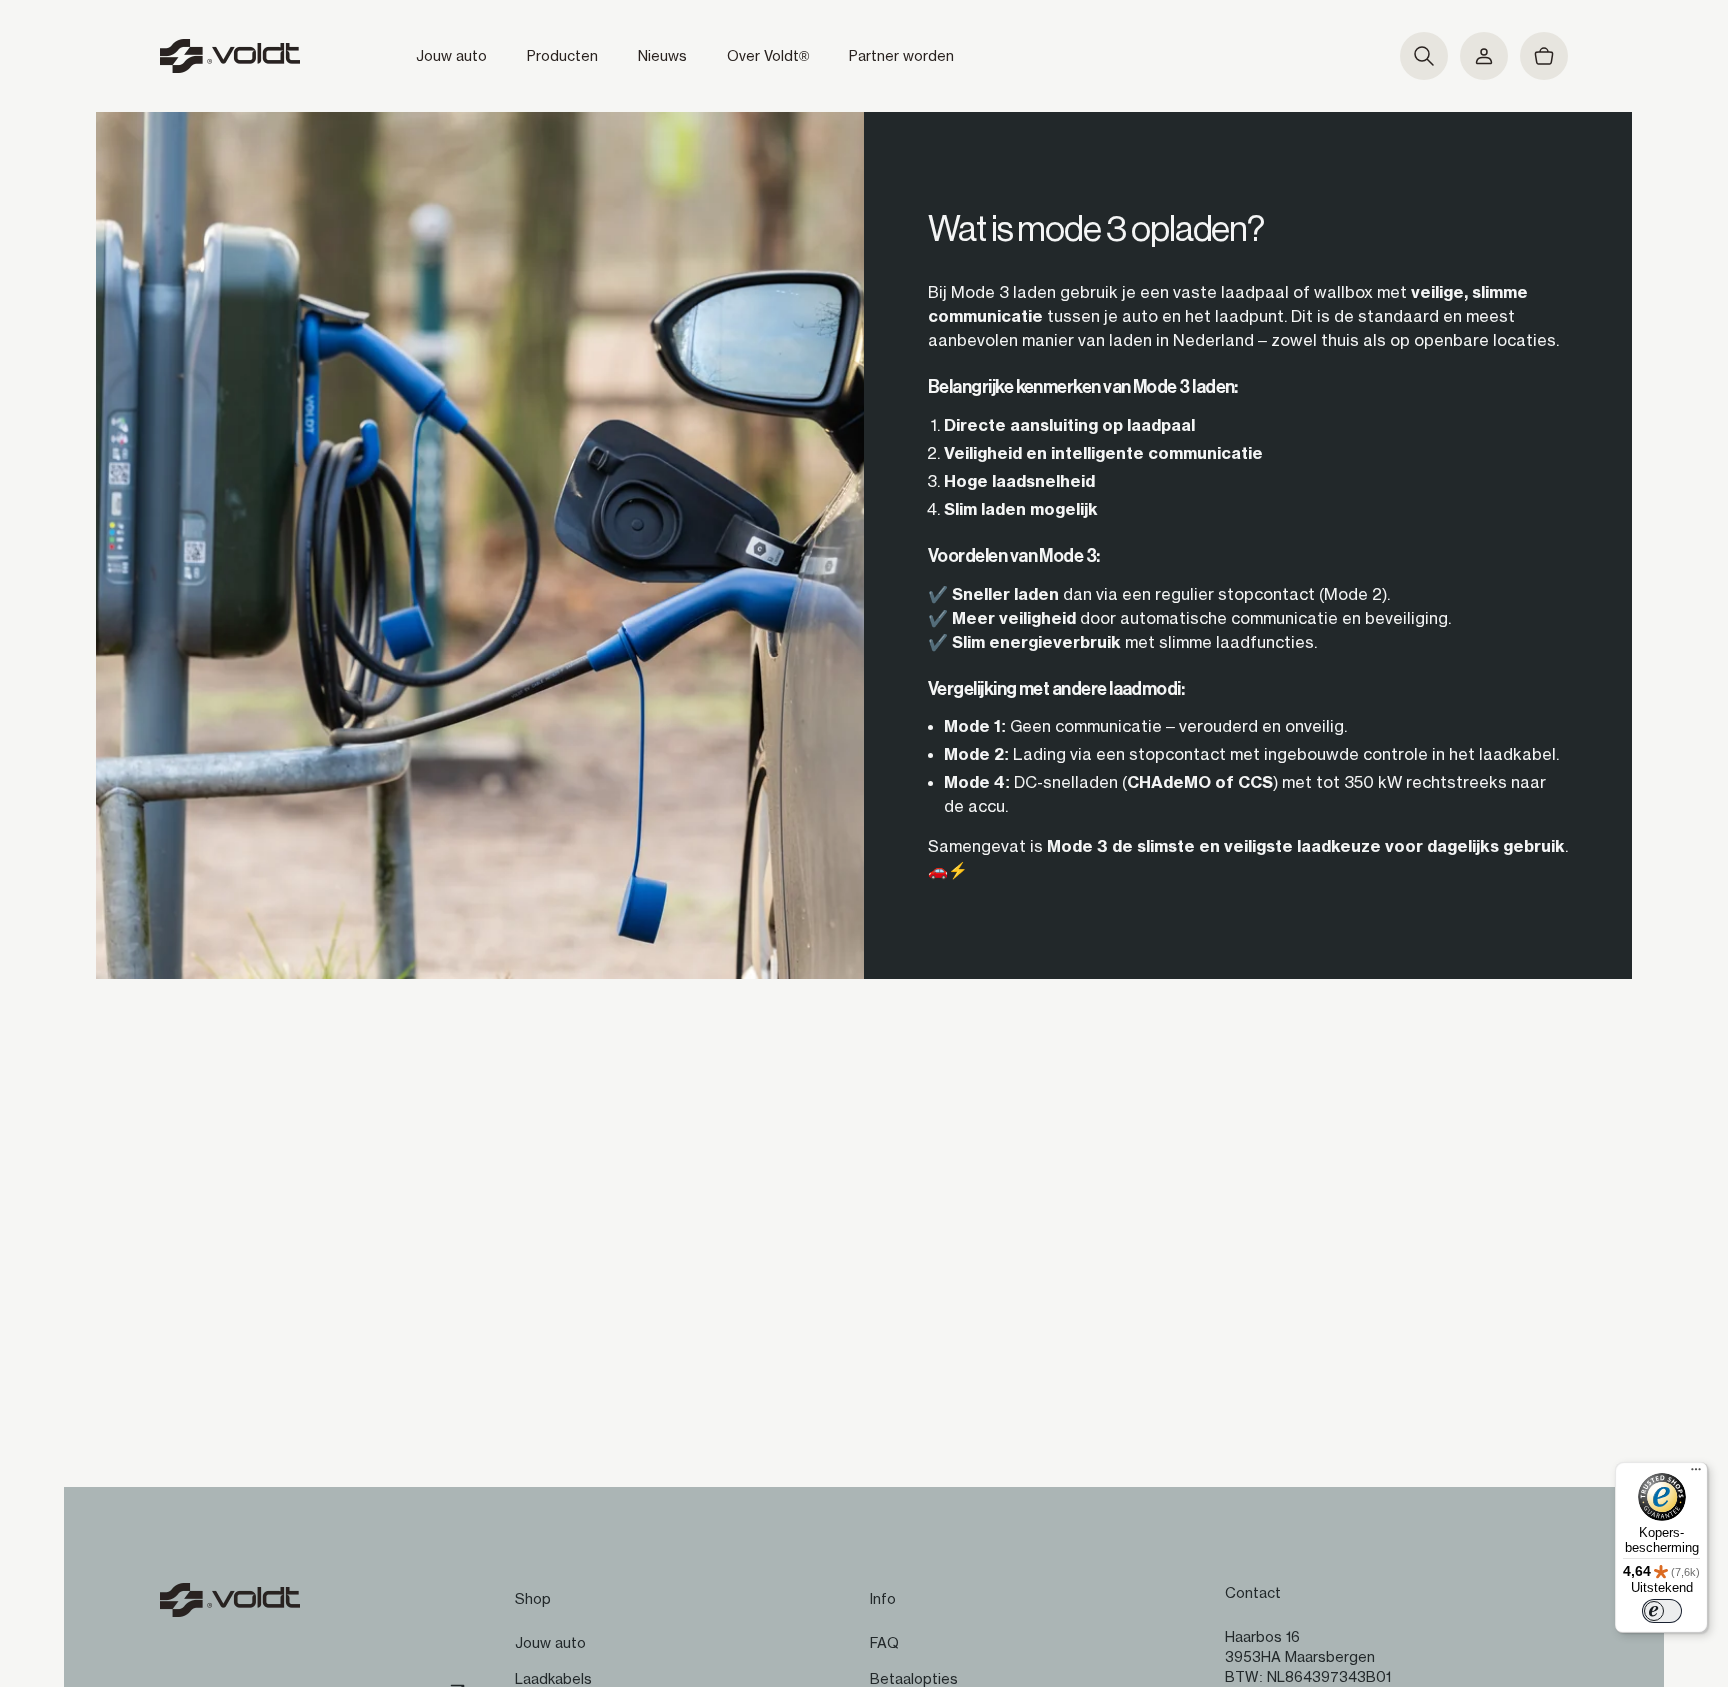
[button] (1424, 56)
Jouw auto (550, 1643)
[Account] (1484, 56)
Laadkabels (553, 1679)
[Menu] (1696, 1474)
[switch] (1662, 1611)
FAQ (884, 1643)
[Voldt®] (230, 56)
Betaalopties (914, 1679)
